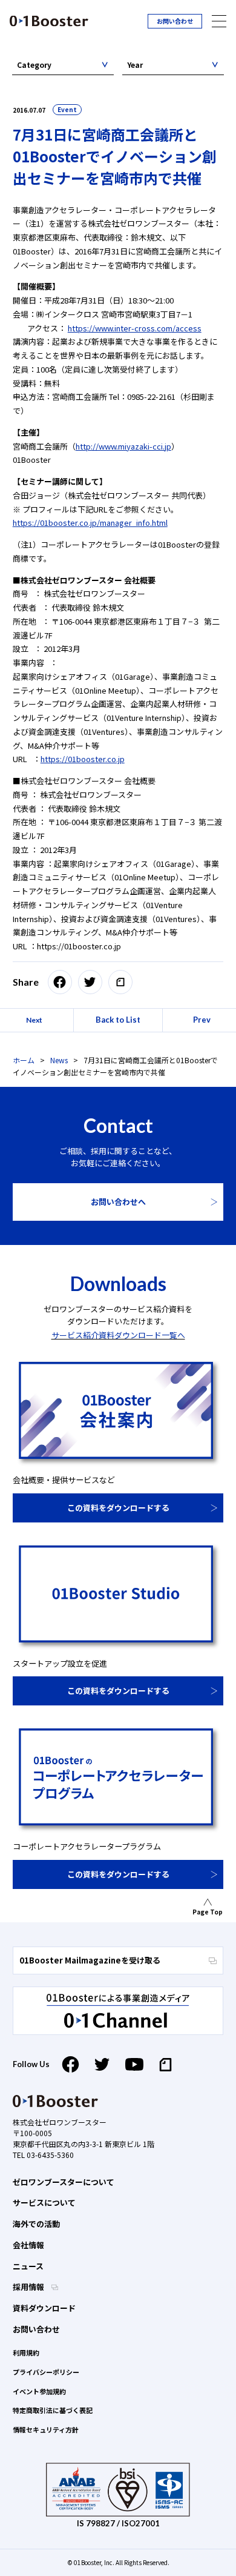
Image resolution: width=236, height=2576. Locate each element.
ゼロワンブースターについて (64, 2182)
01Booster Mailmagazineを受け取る (90, 1960)
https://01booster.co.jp (83, 759)
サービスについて (44, 2203)
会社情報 (28, 2245)
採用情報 (29, 2287)
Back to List (118, 1020)
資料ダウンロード (44, 2308)
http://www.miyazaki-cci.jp (123, 446)
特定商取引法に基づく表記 (53, 2410)
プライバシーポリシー (46, 2372)
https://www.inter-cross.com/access (135, 328)
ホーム (24, 1060)
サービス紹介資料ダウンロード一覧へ (118, 1335)
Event (67, 109)
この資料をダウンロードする (118, 1508)
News (59, 1060)
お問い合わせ (175, 21)
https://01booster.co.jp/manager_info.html (90, 523)
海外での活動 (36, 2224)
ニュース (28, 2266)
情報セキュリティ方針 (46, 2429)
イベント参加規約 (39, 2391)
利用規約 (26, 2352)
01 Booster (49, 21)
